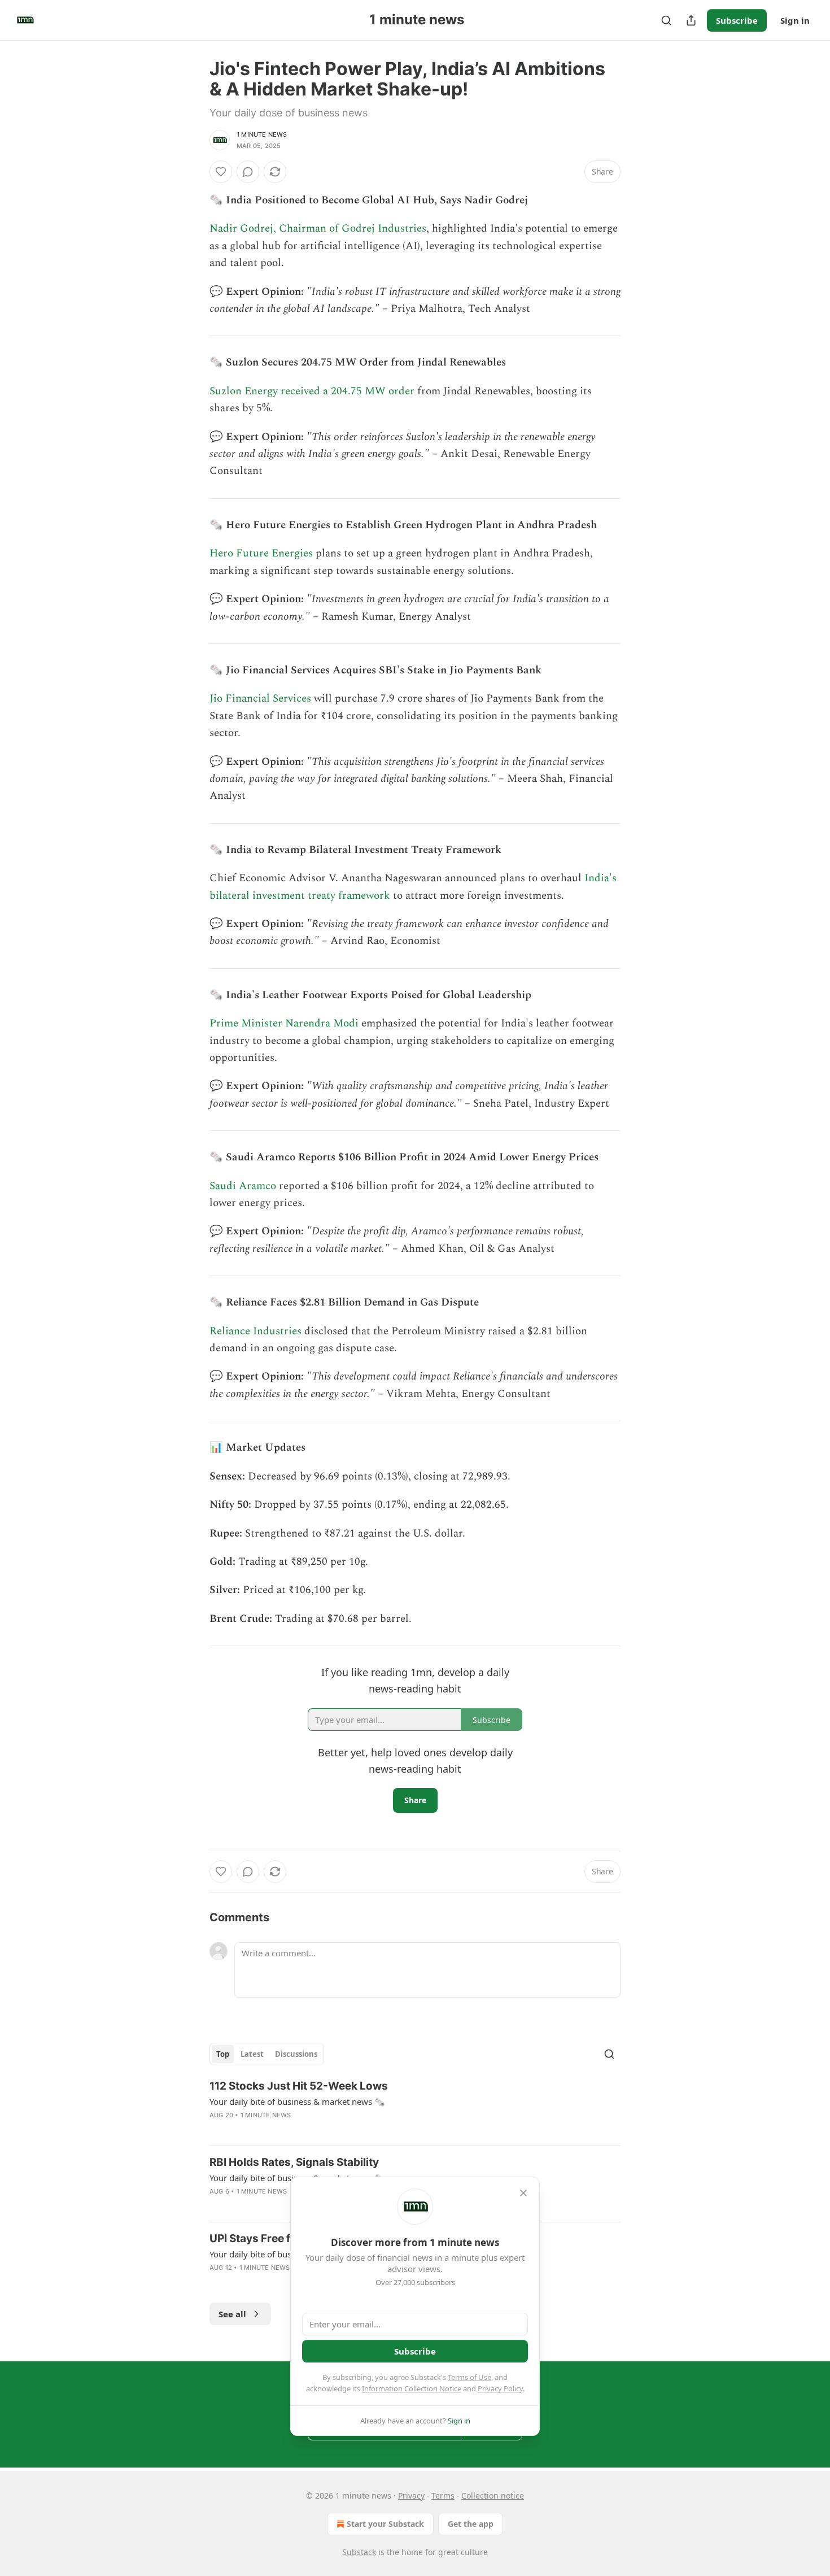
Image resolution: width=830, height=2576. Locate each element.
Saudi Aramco (243, 1186)
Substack (359, 2552)
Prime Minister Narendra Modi (284, 1023)
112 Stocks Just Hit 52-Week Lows (299, 2086)
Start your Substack (385, 2524)
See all (232, 2314)
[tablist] (267, 2054)
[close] (523, 2193)
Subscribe (737, 20)
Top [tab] (223, 2054)
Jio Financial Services (260, 699)
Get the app (471, 2524)
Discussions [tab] (296, 2054)
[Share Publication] (691, 20)
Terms (443, 2495)
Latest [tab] (252, 2054)
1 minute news (262, 134)
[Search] (666, 20)
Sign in (795, 20)
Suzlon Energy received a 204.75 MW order (312, 391)
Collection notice (493, 2495)
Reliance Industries (255, 1331)
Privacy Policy (500, 2388)
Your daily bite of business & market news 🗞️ (297, 2101)
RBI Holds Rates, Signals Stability (294, 2162)
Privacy (411, 2495)
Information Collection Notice (412, 2388)
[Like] (221, 172)
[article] (415, 2108)
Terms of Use (469, 2377)
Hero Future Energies (261, 553)
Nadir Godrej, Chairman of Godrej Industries (318, 229)
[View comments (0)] (248, 172)
